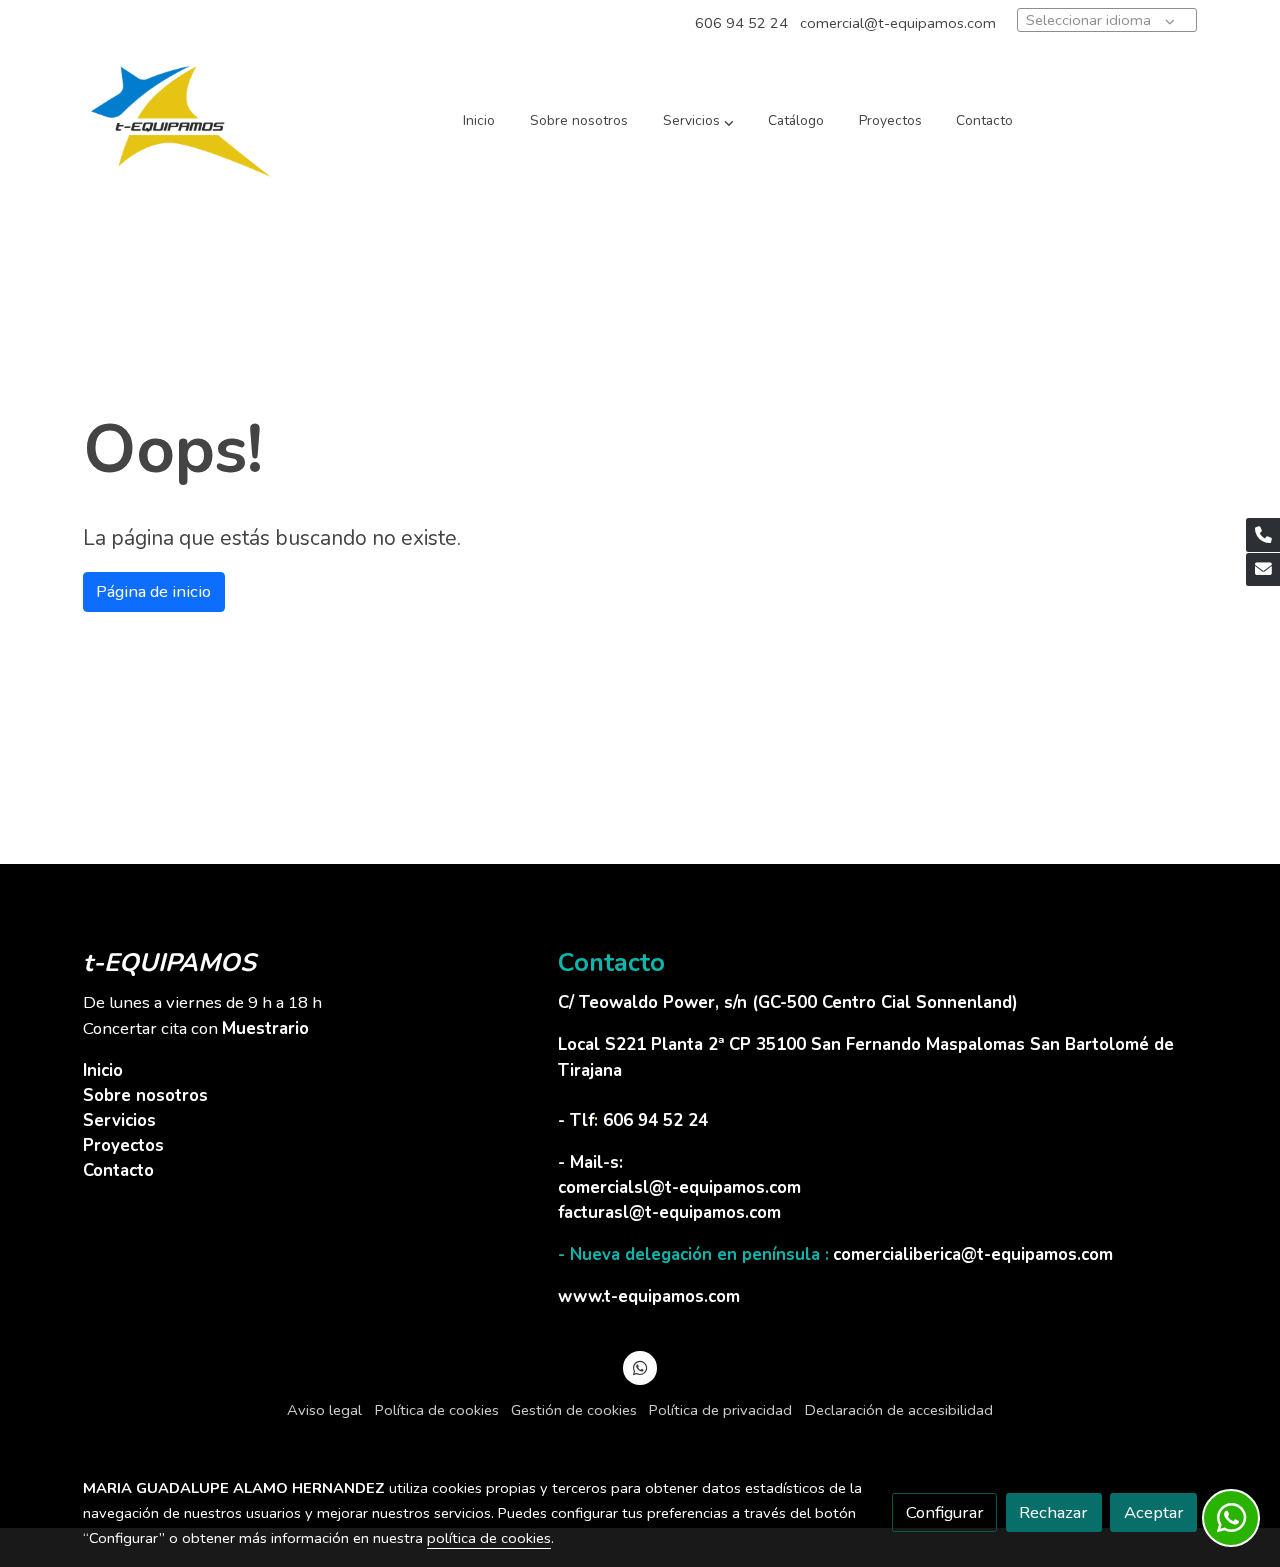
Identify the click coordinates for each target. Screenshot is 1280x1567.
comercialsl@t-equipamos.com (679, 1187)
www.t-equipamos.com (649, 1296)
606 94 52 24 (741, 23)
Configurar (945, 1512)
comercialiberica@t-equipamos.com (973, 1254)
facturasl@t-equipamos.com (669, 1212)
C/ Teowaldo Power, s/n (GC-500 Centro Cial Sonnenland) (790, 1002)
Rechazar (1053, 1512)
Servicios (119, 1120)
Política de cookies (437, 1410)
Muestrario (265, 1028)
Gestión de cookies (574, 1410)
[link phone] (1263, 535)
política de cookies (489, 1538)
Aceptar (1154, 1512)
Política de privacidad (720, 1410)
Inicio (103, 1070)
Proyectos (123, 1145)
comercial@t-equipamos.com (898, 23)
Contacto (118, 1170)
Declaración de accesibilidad (899, 1410)
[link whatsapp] (640, 1366)
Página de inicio (153, 591)
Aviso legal (324, 1410)
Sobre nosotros (145, 1095)
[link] (181, 121)
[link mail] (1263, 570)
